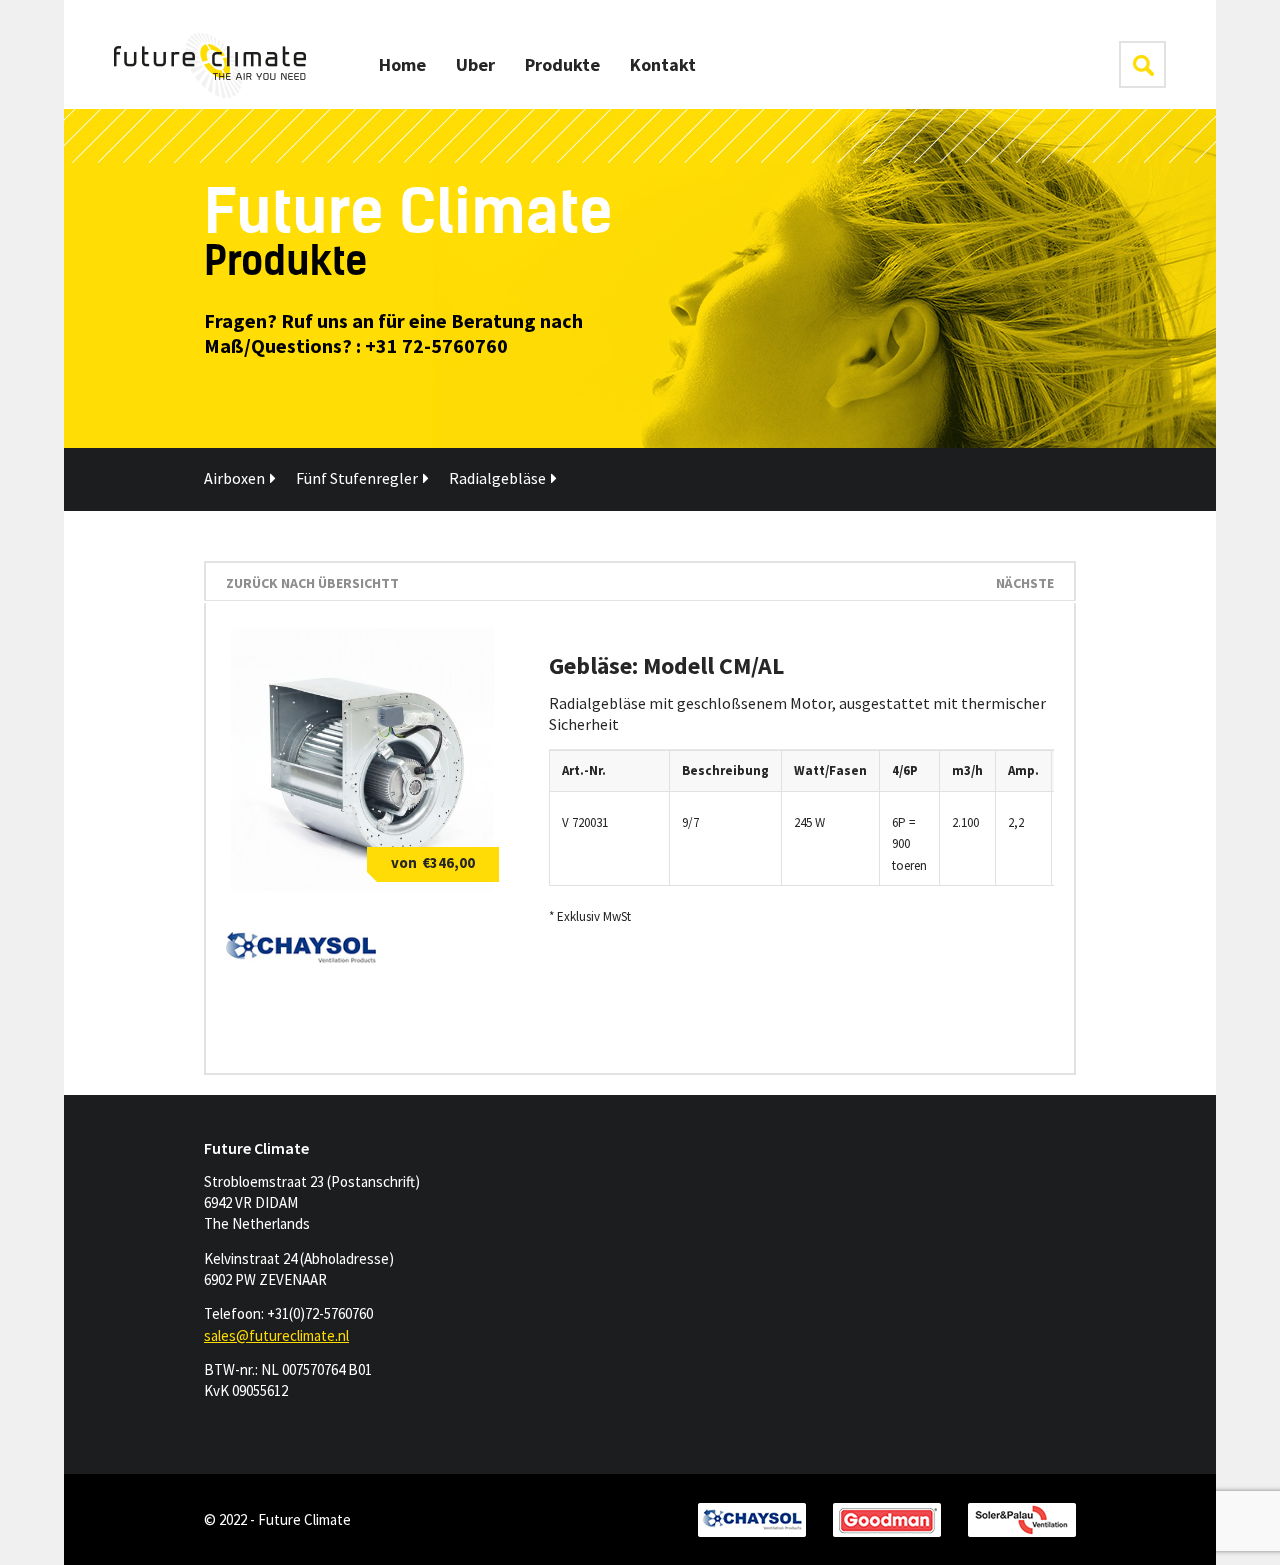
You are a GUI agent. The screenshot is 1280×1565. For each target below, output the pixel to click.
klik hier (1142, 64)
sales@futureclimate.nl (276, 1335)
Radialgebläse (497, 478)
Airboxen (234, 478)
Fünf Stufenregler (357, 478)
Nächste (1025, 583)
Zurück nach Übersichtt (312, 583)
